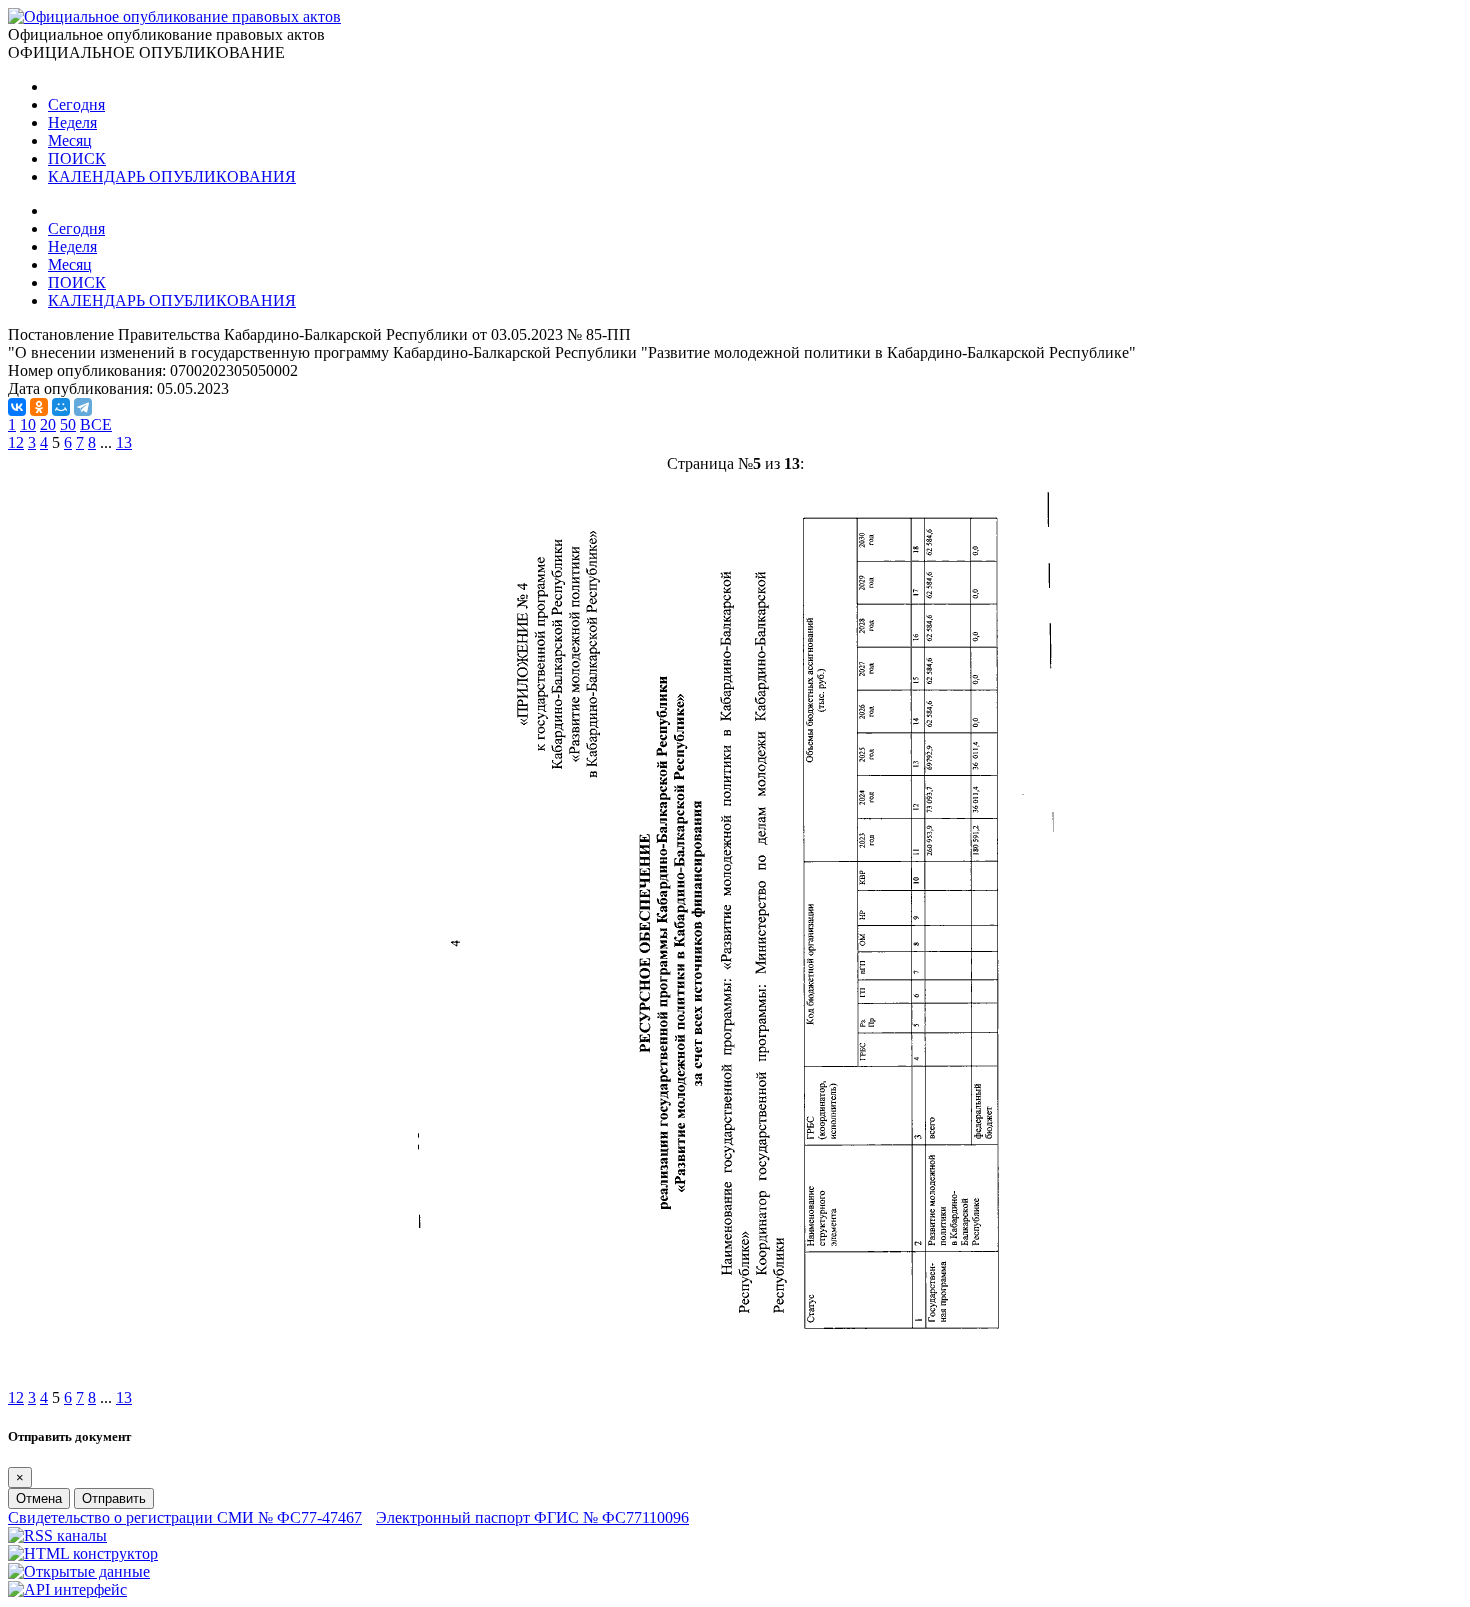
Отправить (114, 1498)
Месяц (70, 140)
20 (48, 424)
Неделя (72, 122)
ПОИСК (77, 158)
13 (124, 442)
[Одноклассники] (39, 407)
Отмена (39, 1498)
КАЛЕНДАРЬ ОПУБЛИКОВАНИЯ (172, 176)
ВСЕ (96, 424)
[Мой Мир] (61, 407)
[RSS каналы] (57, 1535)
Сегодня (76, 104)
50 (68, 424)
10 (28, 424)
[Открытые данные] (79, 1571)
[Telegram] (83, 407)
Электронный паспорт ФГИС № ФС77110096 (532, 1517)
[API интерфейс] (67, 1589)
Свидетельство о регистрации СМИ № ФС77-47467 (185, 1517)
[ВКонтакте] (17, 407)
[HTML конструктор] (83, 1553)
